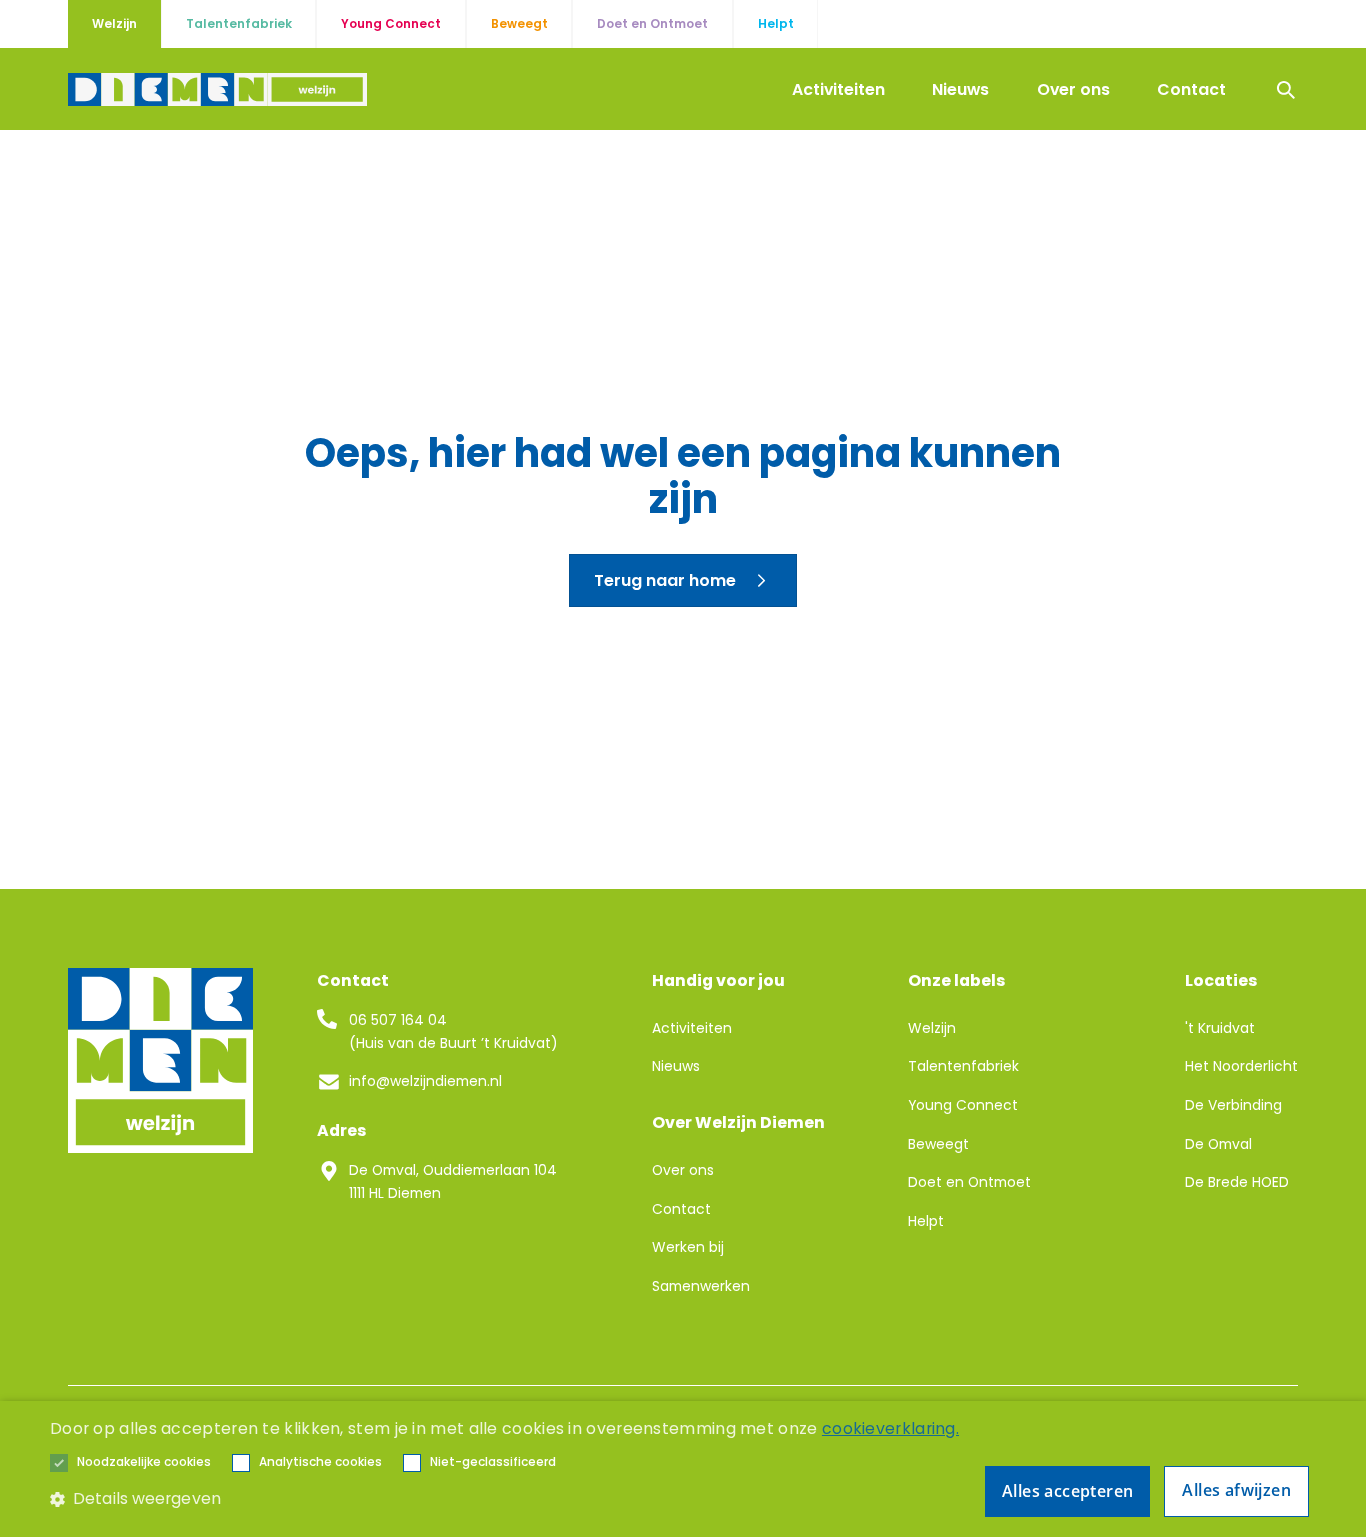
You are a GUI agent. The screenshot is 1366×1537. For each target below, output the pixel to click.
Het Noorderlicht (1241, 1066)
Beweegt (938, 1144)
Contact (1191, 89)
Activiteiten (838, 89)
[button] (144, 1463)
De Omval (1218, 1144)
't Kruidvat (1220, 1028)
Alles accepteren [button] (1067, 1491)
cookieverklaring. (890, 1428)
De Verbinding (1233, 1105)
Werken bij (688, 1247)
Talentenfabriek (963, 1066)
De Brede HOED (1237, 1182)
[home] (217, 90)
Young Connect (963, 1105)
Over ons (1073, 89)
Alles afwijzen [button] (1236, 1490)
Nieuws (960, 89)
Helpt (926, 1221)
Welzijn (932, 1028)
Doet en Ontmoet (969, 1182)
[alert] (683, 1469)
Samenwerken (701, 1286)
